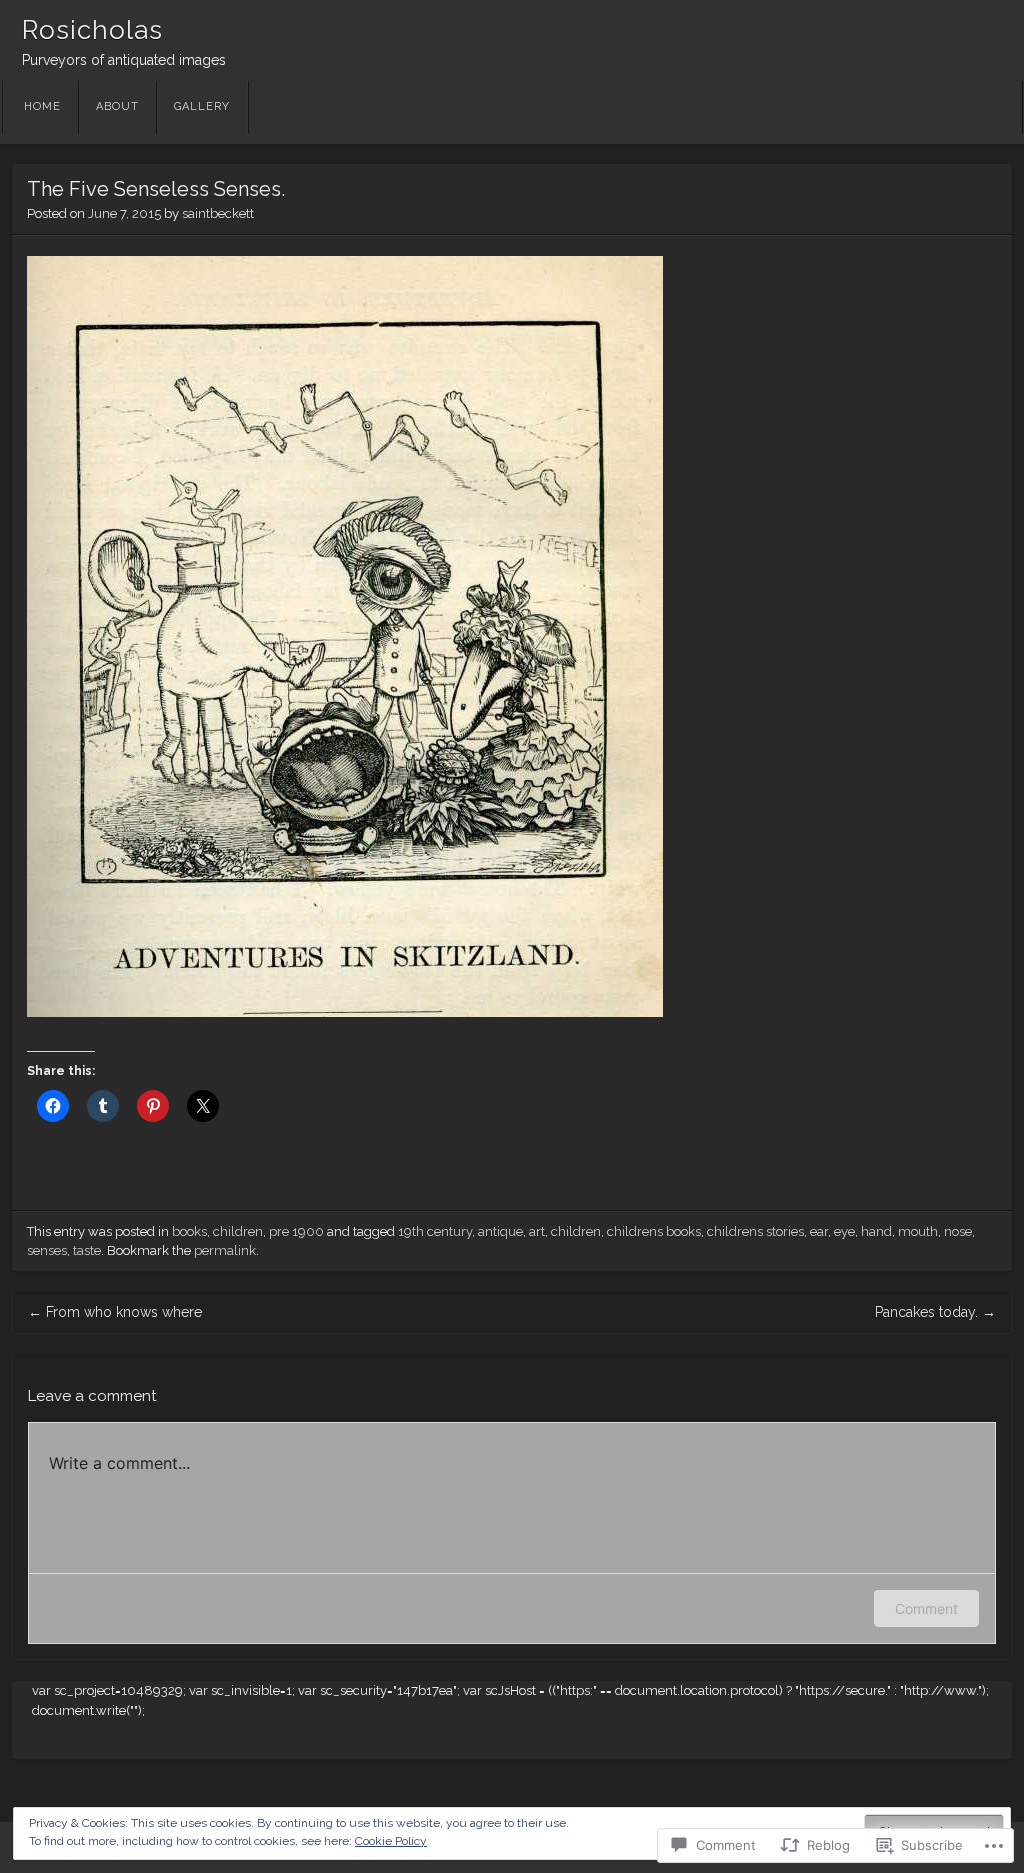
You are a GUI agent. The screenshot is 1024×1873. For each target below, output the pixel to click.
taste (87, 1250)
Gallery (202, 106)
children (238, 1231)
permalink (225, 1250)
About (117, 106)
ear (819, 1231)
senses (47, 1250)
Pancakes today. (935, 1312)
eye (844, 1231)
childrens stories (755, 1231)
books (189, 1231)
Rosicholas (92, 30)
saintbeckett (218, 213)
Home (42, 106)
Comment (926, 1608)
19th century (435, 1231)
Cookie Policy (391, 1841)
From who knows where (115, 1312)
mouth (918, 1231)
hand (876, 1231)
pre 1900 (296, 1231)
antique (500, 1231)
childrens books (654, 1231)
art (537, 1231)
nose (958, 1231)
